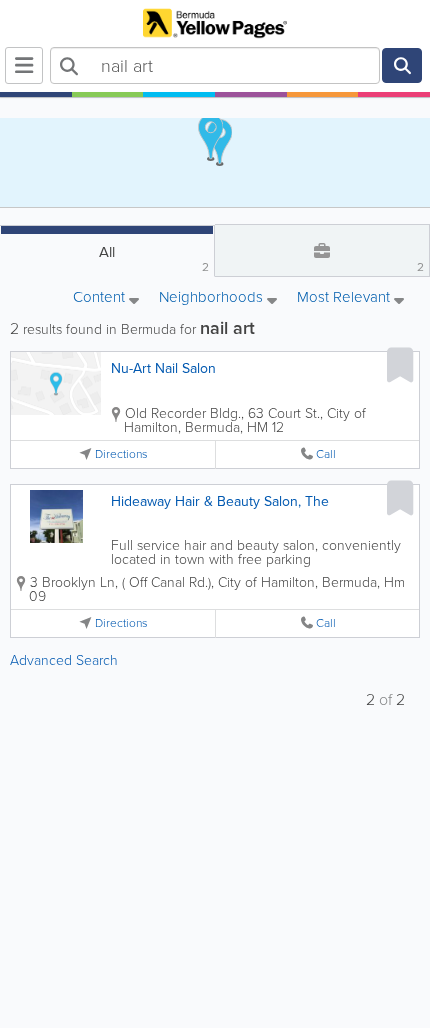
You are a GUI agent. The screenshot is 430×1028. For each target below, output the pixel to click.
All (154, 258)
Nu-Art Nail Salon (163, 368)
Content (101, 298)
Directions (121, 454)
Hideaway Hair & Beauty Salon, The (220, 501)
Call (326, 454)
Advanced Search (64, 660)
